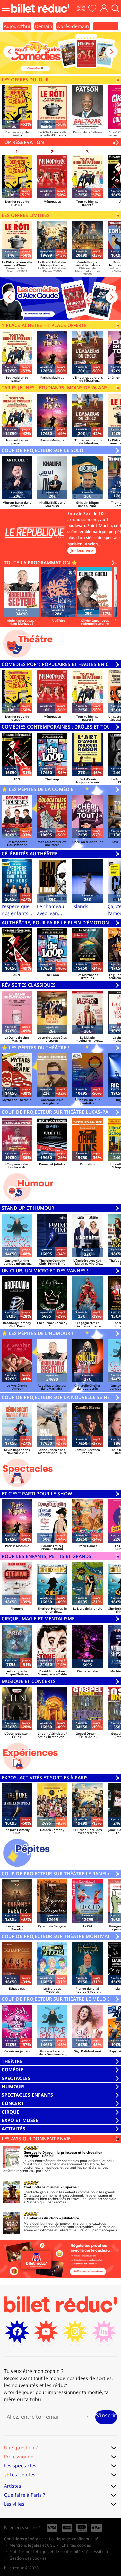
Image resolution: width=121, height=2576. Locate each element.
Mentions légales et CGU (33, 2545)
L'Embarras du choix (41, 2218)
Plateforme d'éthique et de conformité (45, 2552)
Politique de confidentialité (74, 2539)
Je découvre (82, 550)
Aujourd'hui (17, 26)
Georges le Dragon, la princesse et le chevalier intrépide (63, 2154)
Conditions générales (24, 2539)
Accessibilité (98, 2552)
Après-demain (73, 26)
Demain (44, 26)
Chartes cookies (76, 2545)
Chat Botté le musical (42, 2187)
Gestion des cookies (28, 2558)
